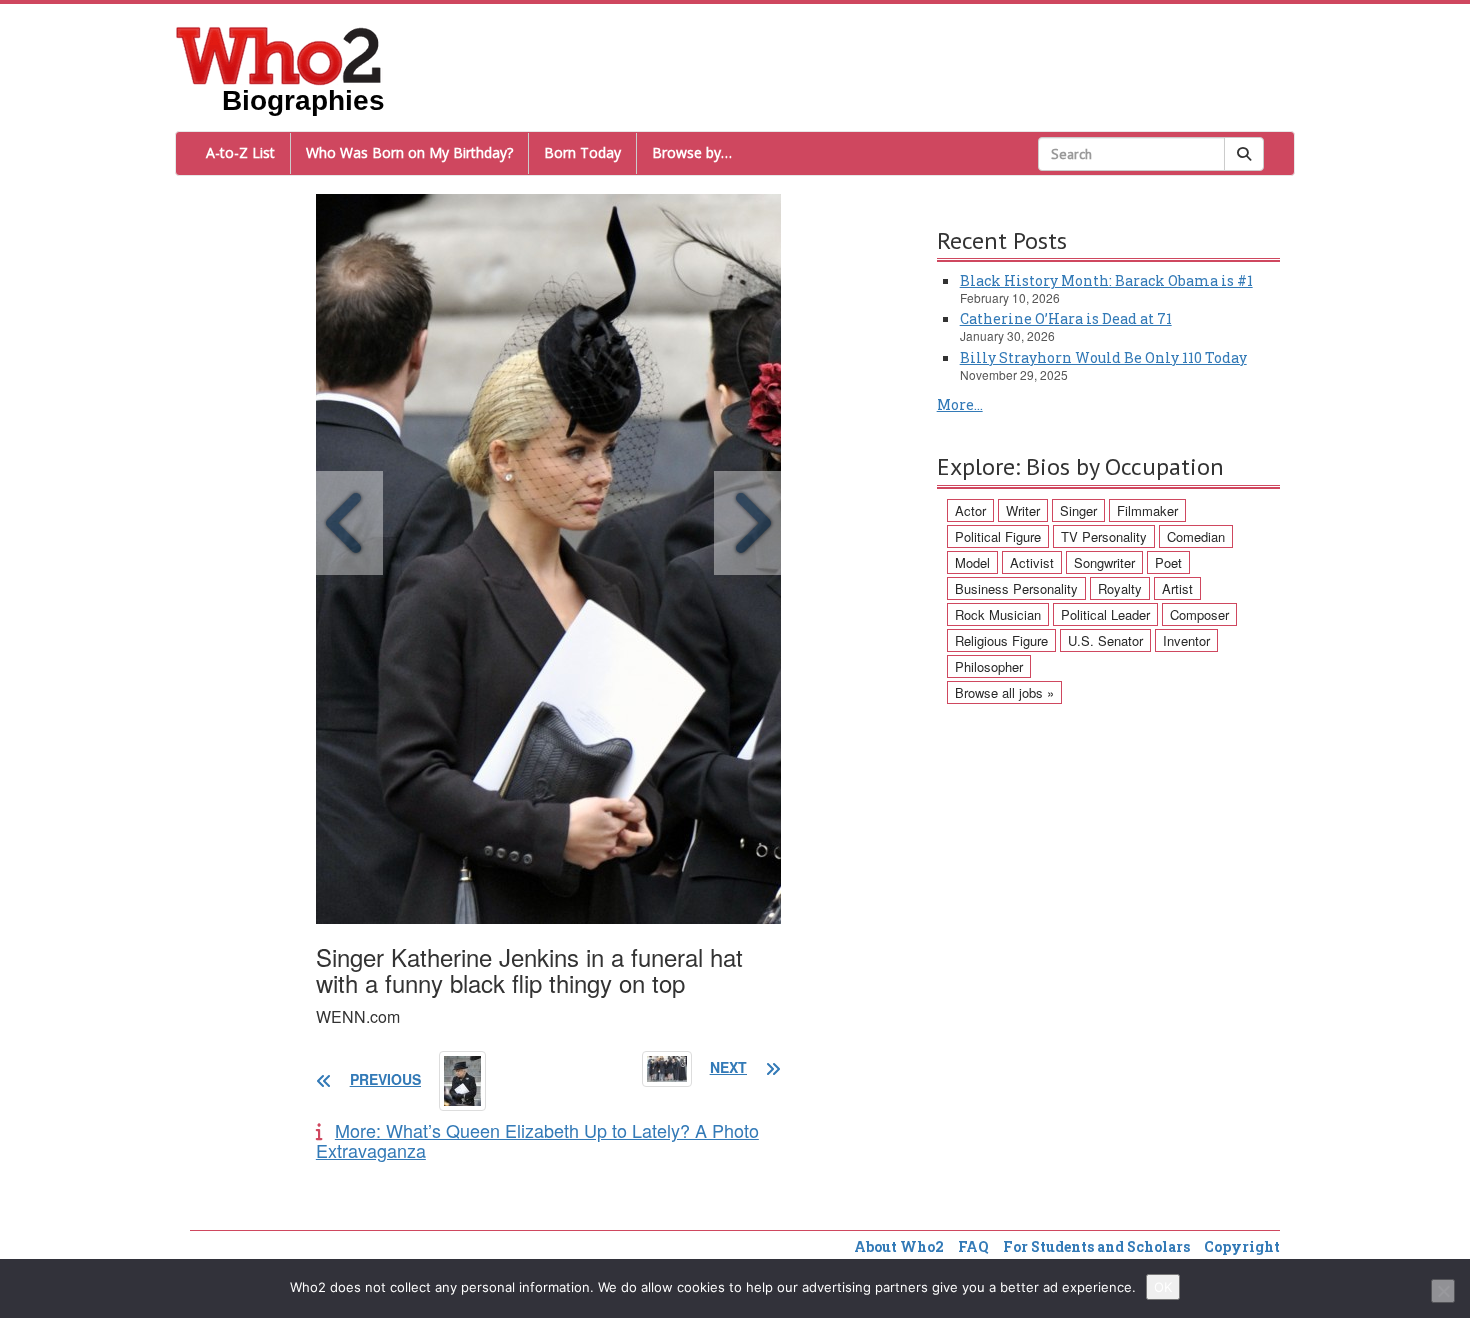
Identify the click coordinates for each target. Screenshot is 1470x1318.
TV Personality (1104, 536)
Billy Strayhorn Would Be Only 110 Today (1103, 357)
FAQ (973, 1246)
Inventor (1186, 640)
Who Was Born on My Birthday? (409, 152)
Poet (1168, 562)
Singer (1078, 510)
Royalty (1120, 588)
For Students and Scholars (1096, 1246)
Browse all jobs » (1004, 692)
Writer (1023, 510)
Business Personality (1016, 588)
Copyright (1242, 1246)
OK (1163, 1287)
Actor (970, 510)
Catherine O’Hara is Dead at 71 (1066, 318)
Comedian (1196, 536)
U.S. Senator (1105, 640)
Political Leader (1105, 614)
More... (960, 404)
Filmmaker (1147, 510)
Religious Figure (1001, 640)
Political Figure (998, 536)
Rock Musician (998, 614)
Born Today (582, 152)
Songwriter (1104, 562)
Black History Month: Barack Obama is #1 (1106, 280)
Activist (1032, 562)
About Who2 (899, 1246)
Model (972, 562)
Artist (1177, 588)
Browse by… (692, 152)
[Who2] (279, 54)
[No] (1443, 1291)
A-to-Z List (240, 152)
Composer (1199, 614)
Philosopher (989, 666)
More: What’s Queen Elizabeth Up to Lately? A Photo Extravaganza (537, 1140)
